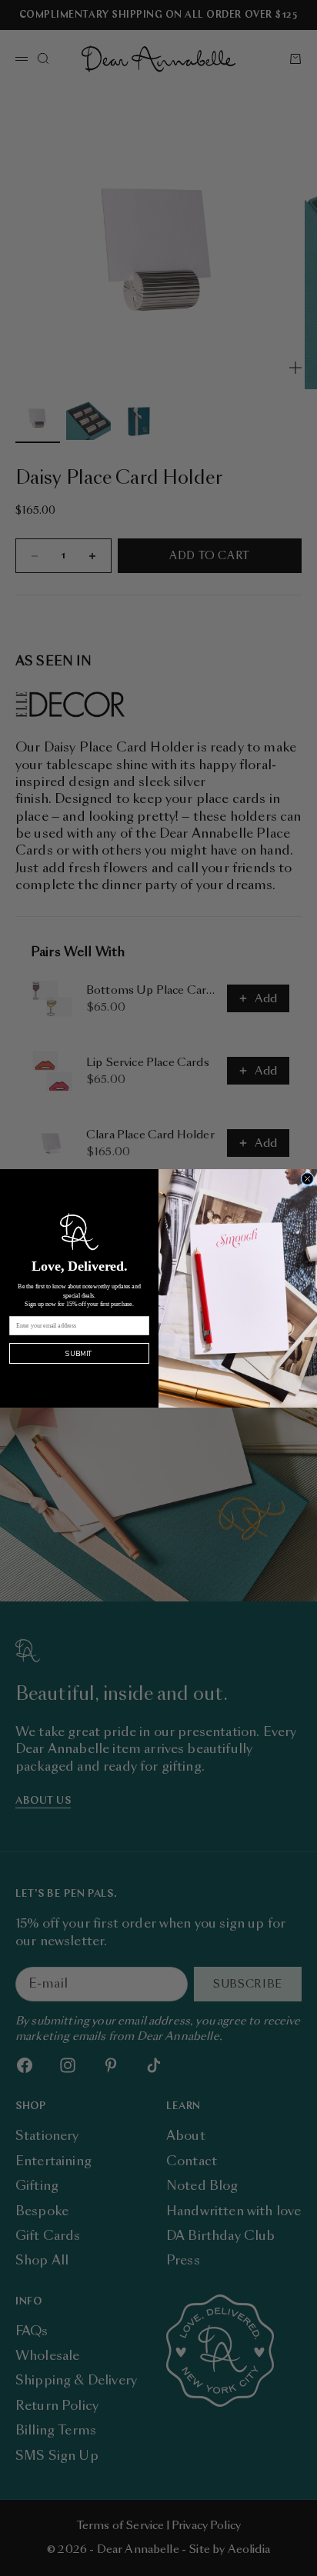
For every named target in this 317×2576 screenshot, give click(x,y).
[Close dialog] (307, 1179)
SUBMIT (79, 1353)
